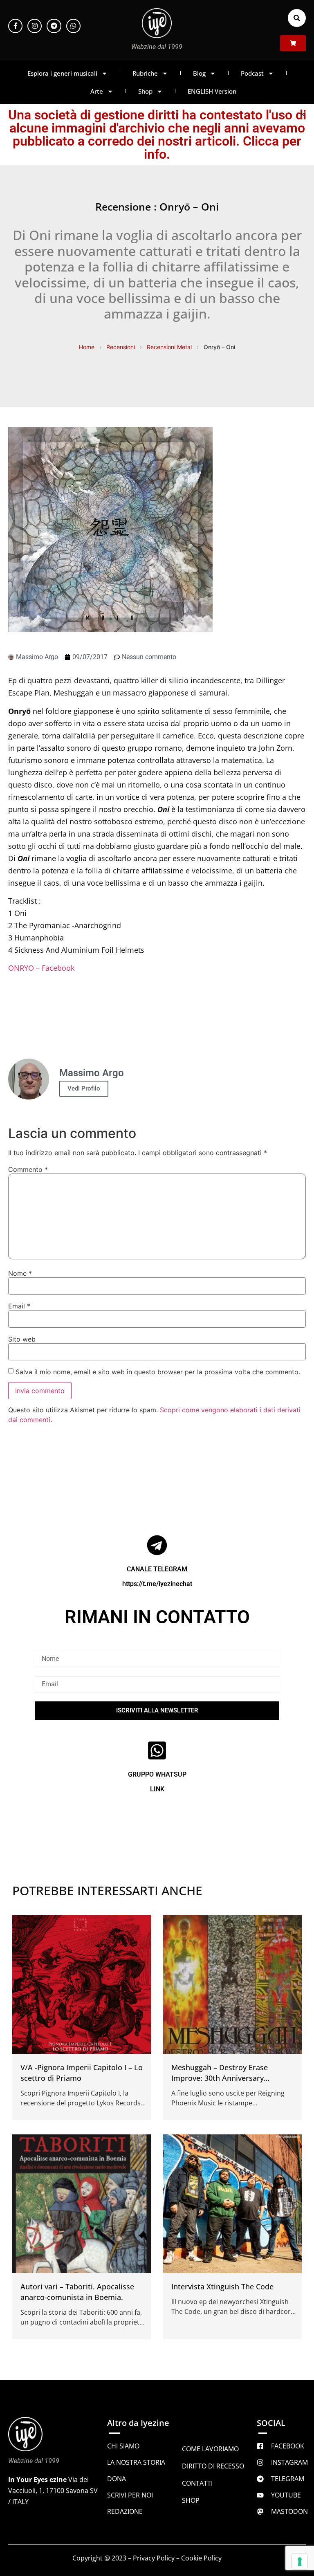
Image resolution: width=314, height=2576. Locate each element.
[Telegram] (54, 26)
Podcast (252, 73)
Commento (28, 1169)
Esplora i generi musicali (62, 73)
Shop (145, 91)
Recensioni (121, 347)
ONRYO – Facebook (41, 968)
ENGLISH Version (212, 91)
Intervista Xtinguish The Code (222, 2287)
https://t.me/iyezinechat (157, 1584)
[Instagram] (35, 26)
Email (19, 1306)
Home (87, 347)
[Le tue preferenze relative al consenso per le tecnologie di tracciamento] (300, 2562)
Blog (199, 73)
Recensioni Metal (169, 347)
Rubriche (145, 73)
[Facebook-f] (15, 26)
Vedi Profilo (84, 1088)
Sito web (22, 1339)
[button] (297, 18)
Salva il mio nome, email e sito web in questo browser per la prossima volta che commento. (158, 1372)
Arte (97, 91)
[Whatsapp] (73, 26)
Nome (20, 1273)
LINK (157, 1789)
